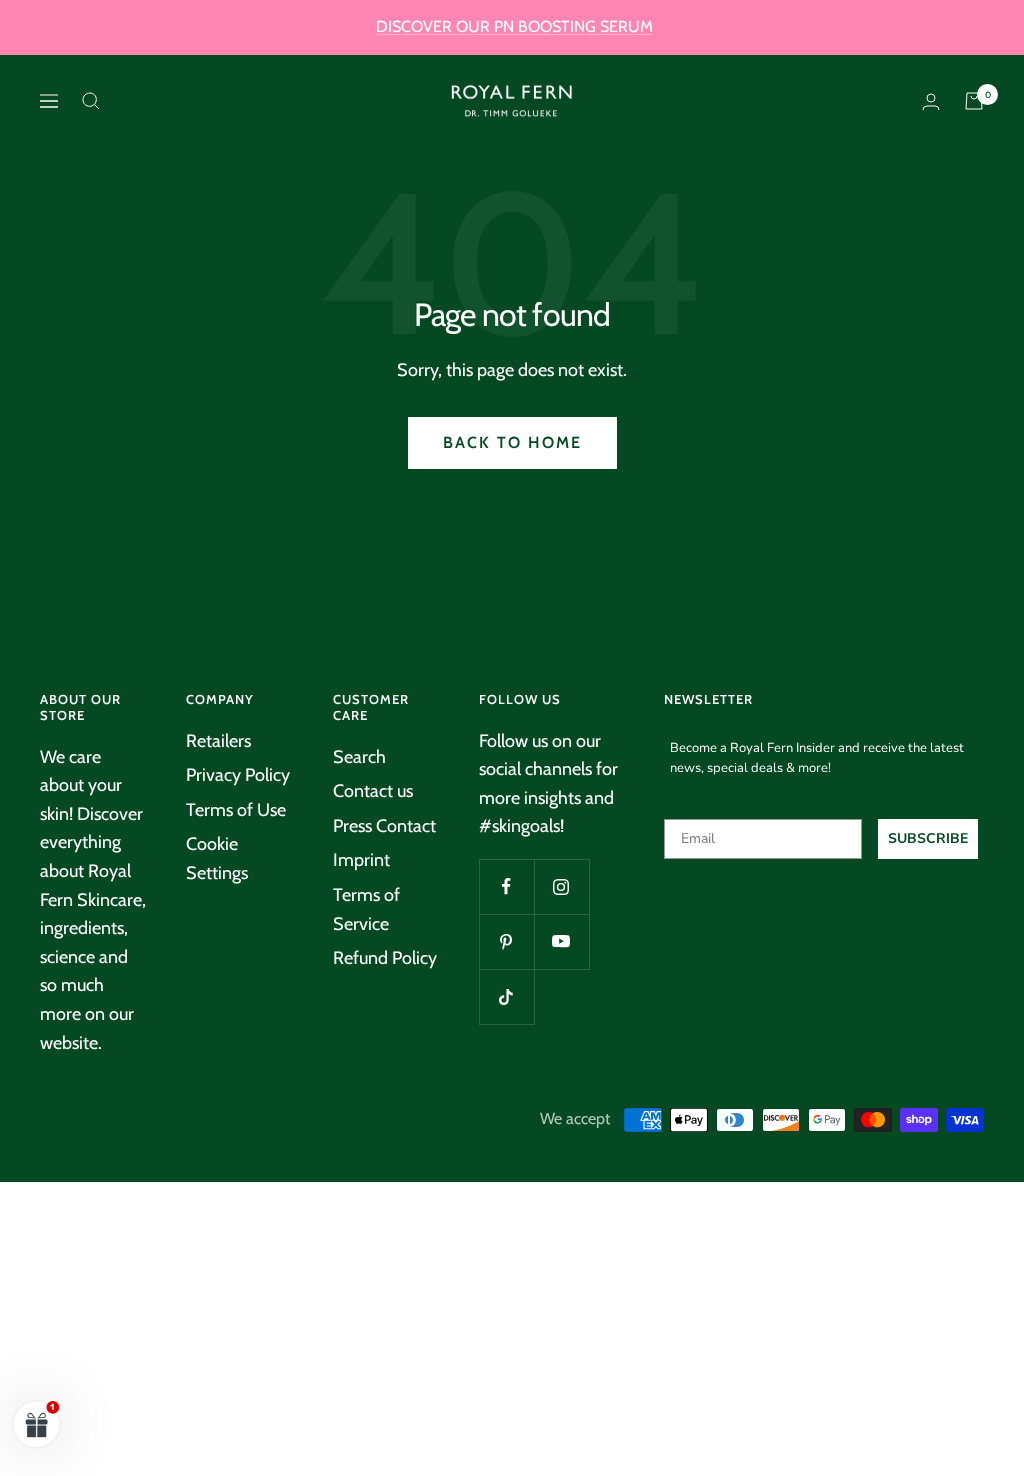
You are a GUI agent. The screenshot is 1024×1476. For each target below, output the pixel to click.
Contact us (373, 791)
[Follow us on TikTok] (506, 996)
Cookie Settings (217, 858)
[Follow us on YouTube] (561, 941)
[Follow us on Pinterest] (506, 941)
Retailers (218, 741)
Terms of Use (236, 810)
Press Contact (384, 826)
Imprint (361, 860)
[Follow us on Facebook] (506, 886)
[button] (37, 1424)
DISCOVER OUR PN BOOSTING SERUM (514, 26)
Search (359, 757)
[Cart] (974, 101)
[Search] (91, 101)
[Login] (931, 101)
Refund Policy (385, 958)
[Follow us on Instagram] (561, 886)
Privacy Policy (238, 775)
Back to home (512, 442)
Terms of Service (366, 909)
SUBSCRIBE (928, 838)
